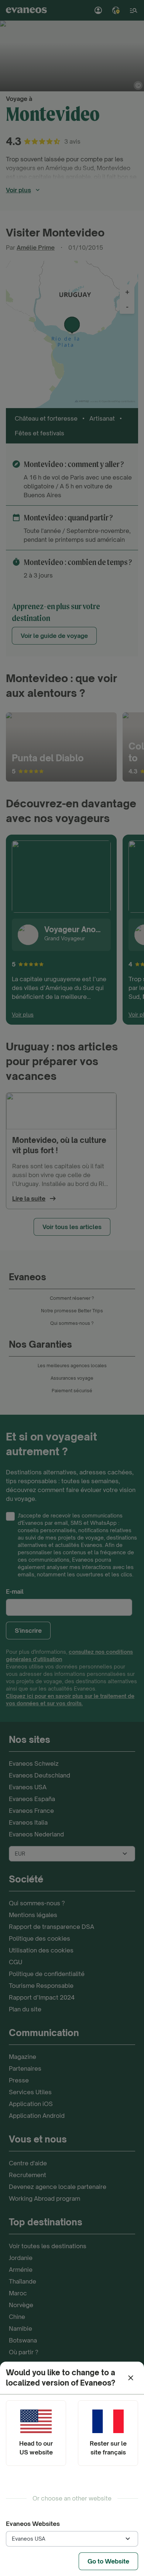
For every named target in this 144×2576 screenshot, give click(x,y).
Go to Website (108, 2561)
